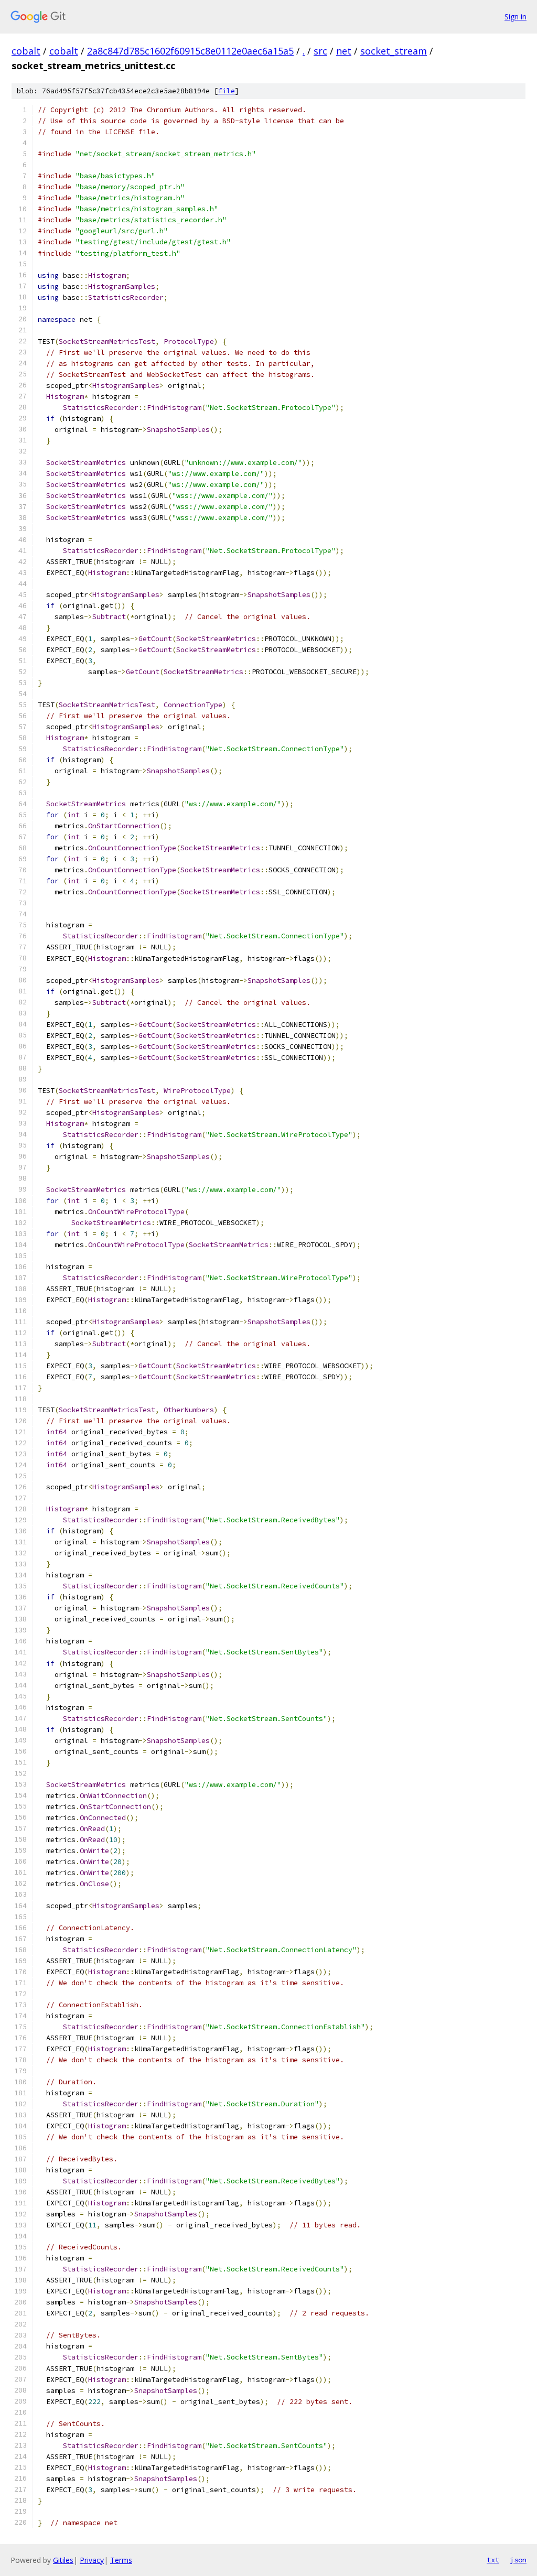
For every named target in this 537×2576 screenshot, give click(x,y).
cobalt (26, 51)
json (518, 2560)
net (344, 51)
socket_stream (394, 51)
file (227, 91)
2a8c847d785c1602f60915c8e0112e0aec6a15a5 (190, 51)
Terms (121, 2560)
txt (493, 2560)
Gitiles (63, 2560)
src (320, 51)
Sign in (515, 17)
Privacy (92, 2560)
